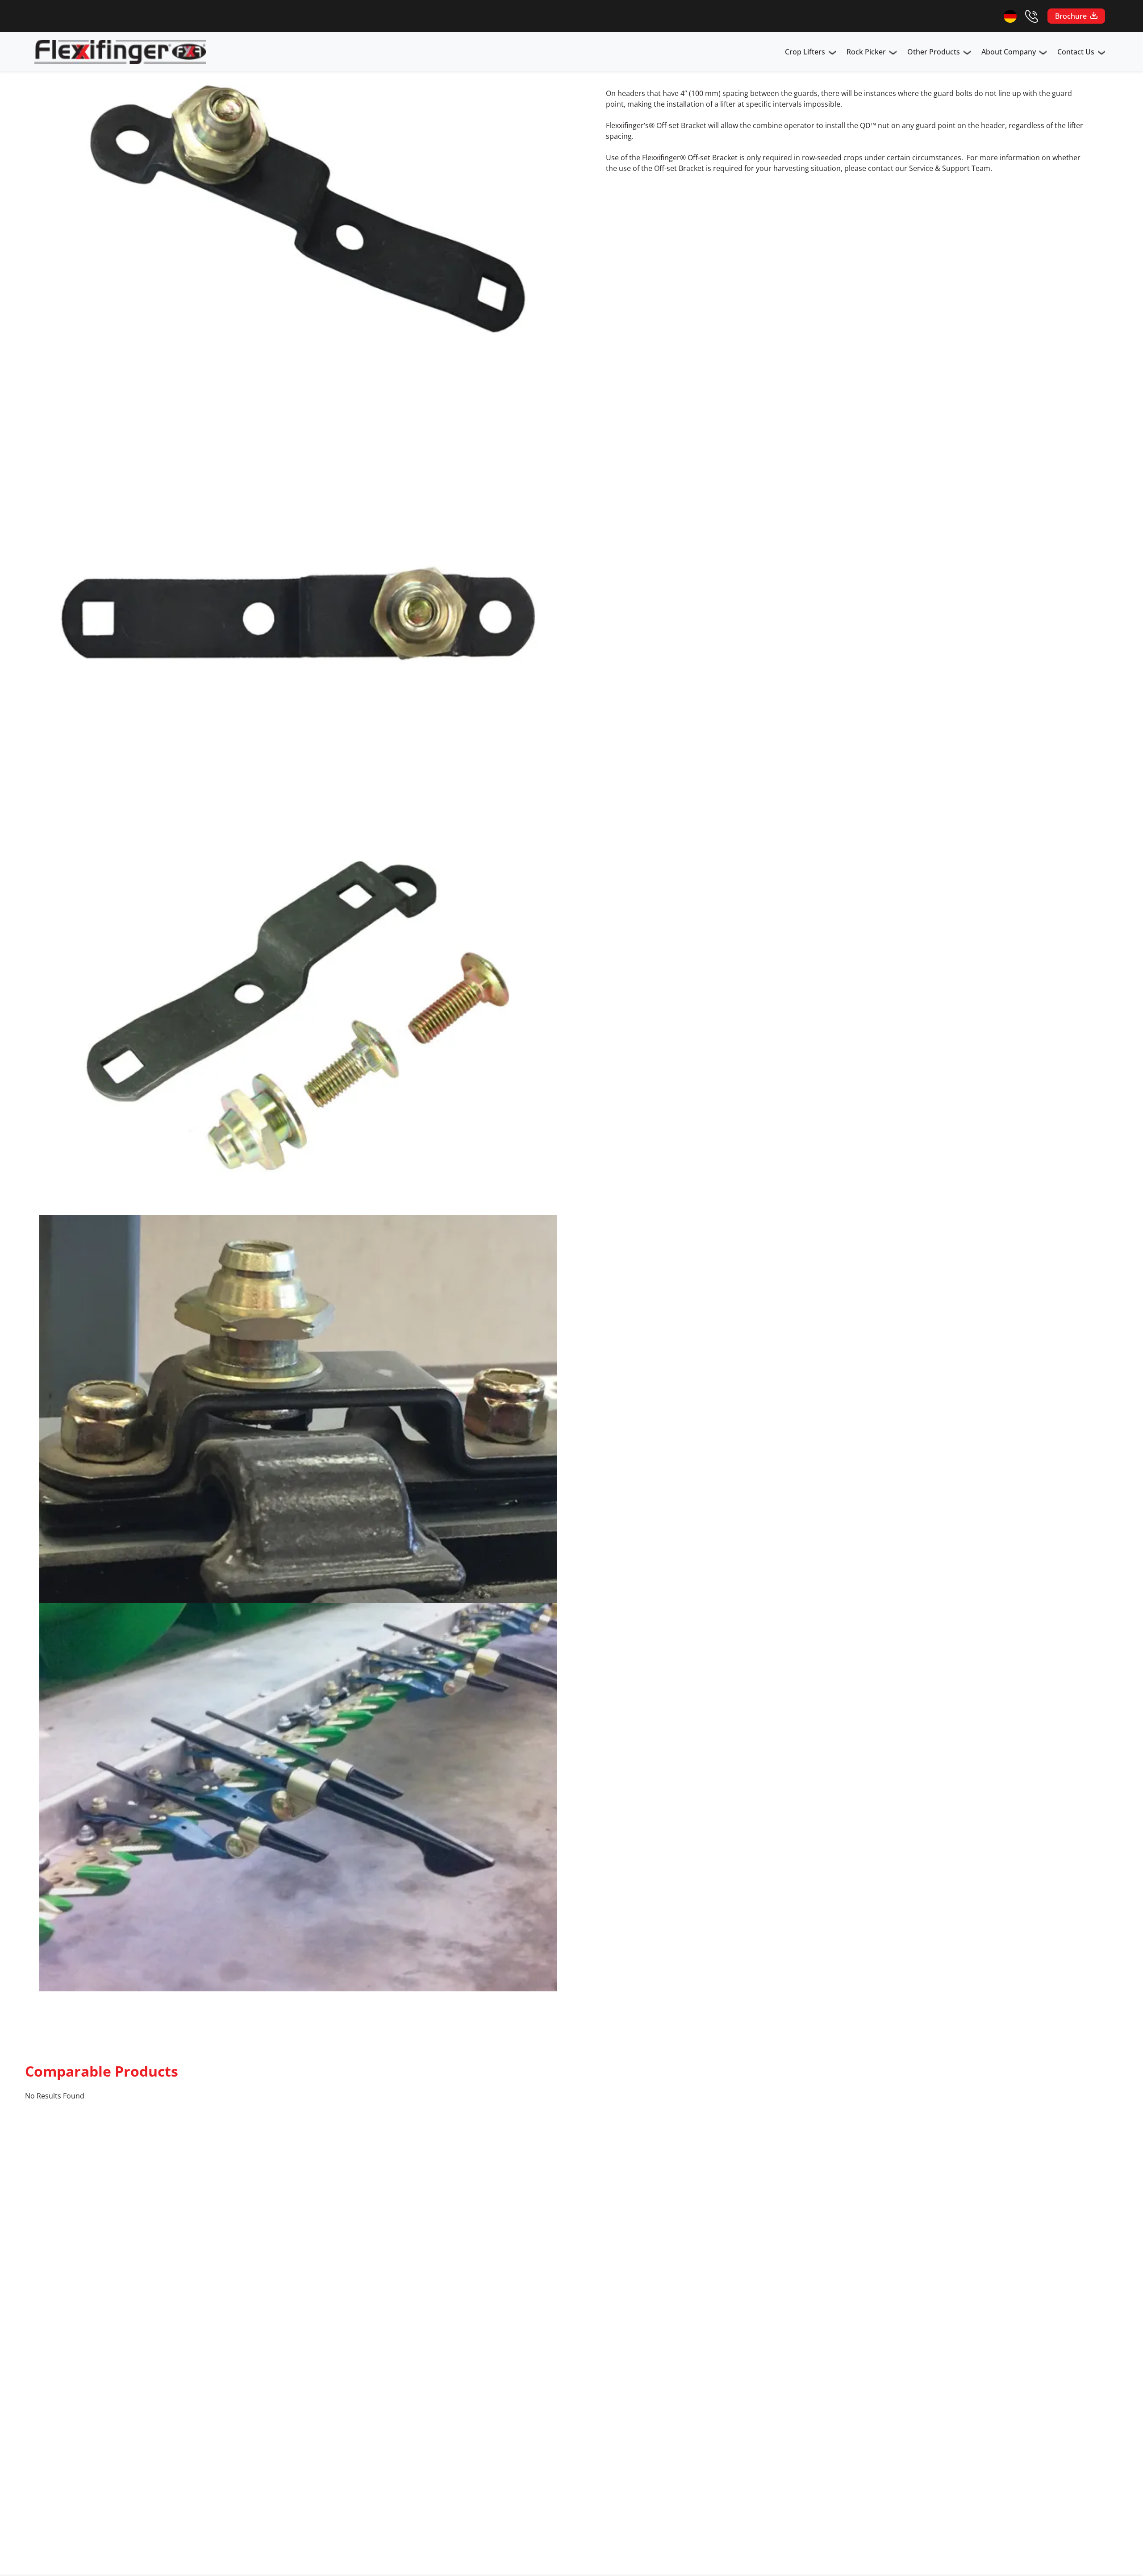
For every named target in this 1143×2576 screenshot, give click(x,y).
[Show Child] (832, 54)
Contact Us (1076, 52)
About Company (1009, 52)
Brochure (1071, 16)
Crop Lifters (805, 52)
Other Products (934, 52)
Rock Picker (866, 52)
